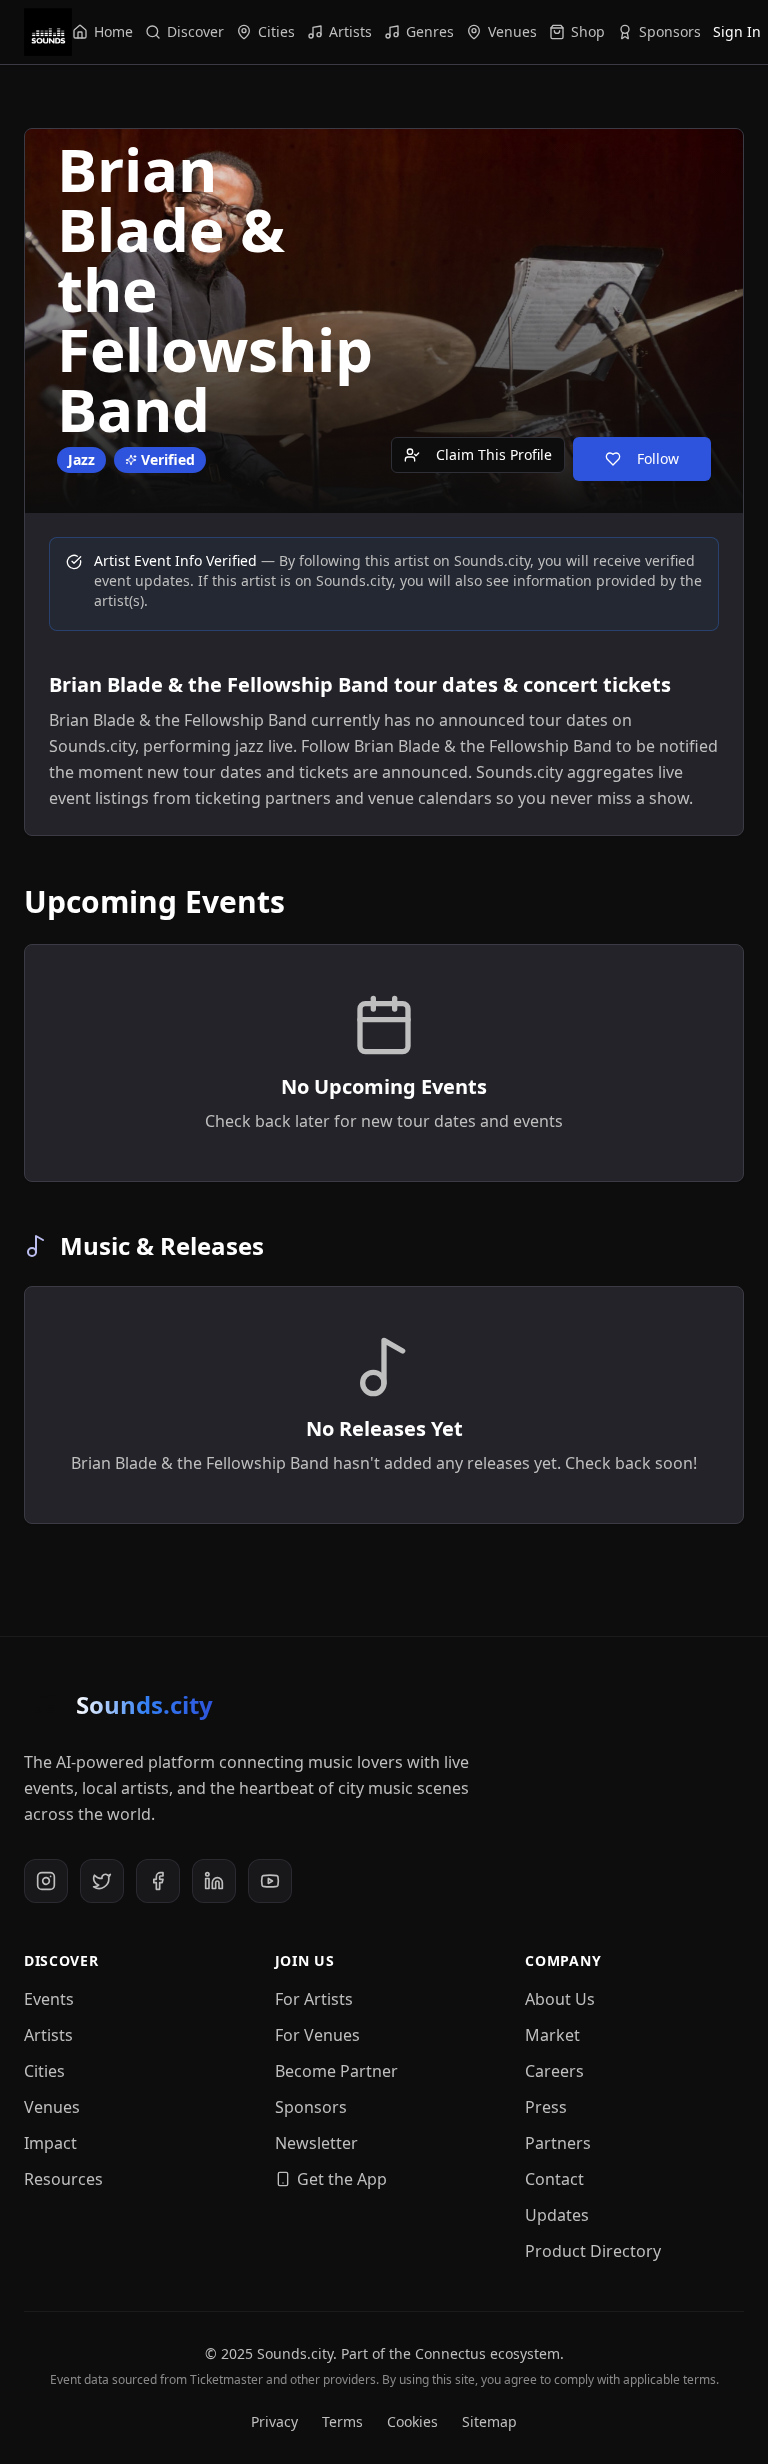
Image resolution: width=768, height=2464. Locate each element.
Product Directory (593, 2251)
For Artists (314, 1999)
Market (552, 2035)
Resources (63, 2179)
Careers (554, 2071)
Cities (44, 2071)
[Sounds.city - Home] (48, 32)
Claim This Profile (494, 454)
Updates (557, 2215)
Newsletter (316, 2143)
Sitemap (489, 2421)
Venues (52, 2107)
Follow (658, 458)
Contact (554, 2179)
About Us (560, 1999)
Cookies (412, 2421)
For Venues (317, 2035)
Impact (50, 2143)
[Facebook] (158, 1881)
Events (49, 1999)
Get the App (342, 2179)
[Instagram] (46, 1881)
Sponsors (311, 2107)
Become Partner (336, 2071)
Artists (48, 2035)
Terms (342, 2421)
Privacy (274, 2421)
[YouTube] (270, 1881)
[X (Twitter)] (102, 1881)
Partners (558, 2143)
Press (546, 2107)
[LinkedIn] (214, 1881)
